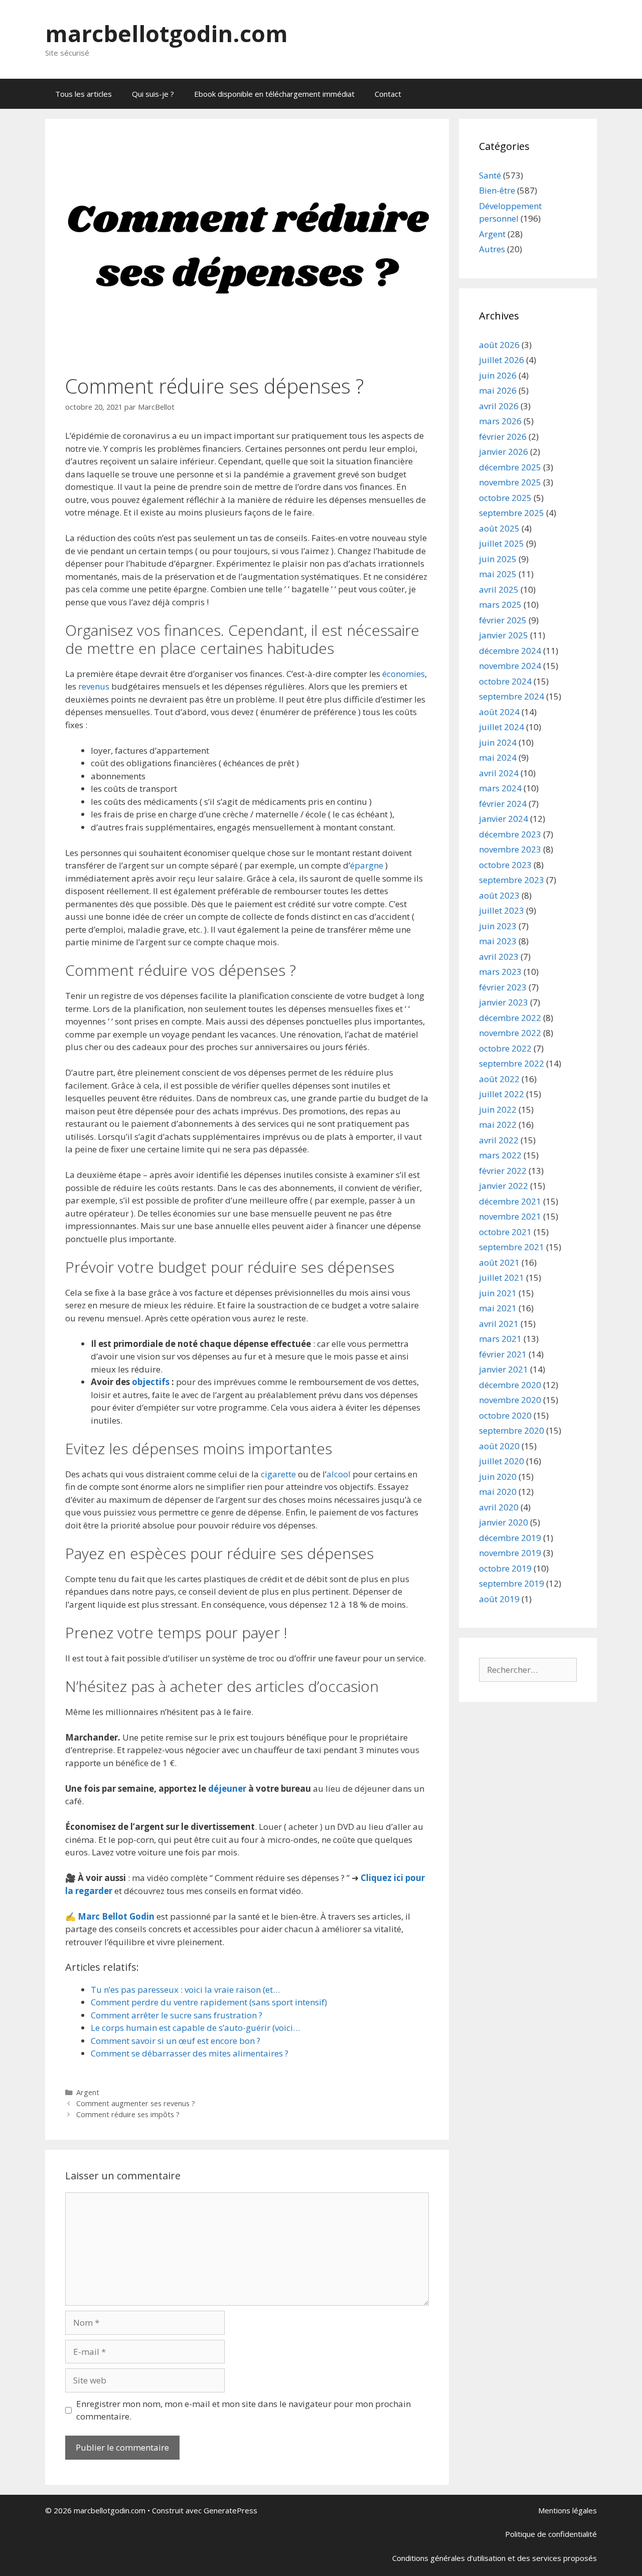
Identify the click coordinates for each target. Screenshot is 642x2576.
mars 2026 (500, 421)
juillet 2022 (502, 1094)
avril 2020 (499, 1507)
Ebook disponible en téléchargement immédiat (274, 94)
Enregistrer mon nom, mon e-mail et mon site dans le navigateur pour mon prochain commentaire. (244, 2410)
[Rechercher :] (528, 1670)
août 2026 (499, 345)
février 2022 (503, 1171)
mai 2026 (498, 390)
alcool (339, 1474)
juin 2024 (498, 742)
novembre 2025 (510, 482)
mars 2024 (500, 788)
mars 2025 (500, 605)
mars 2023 (500, 972)
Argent (88, 2092)
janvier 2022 (504, 1186)
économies (404, 674)
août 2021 (499, 1262)
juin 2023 (498, 926)
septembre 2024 (512, 696)
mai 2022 (498, 1125)
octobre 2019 (505, 1568)
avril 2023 (499, 957)
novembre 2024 (510, 666)
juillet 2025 (502, 543)
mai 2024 (498, 757)
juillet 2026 (502, 360)
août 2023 (499, 895)
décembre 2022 (510, 1018)
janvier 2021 (504, 1369)
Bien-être (497, 190)
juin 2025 (498, 559)
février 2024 (503, 804)
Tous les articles (84, 94)
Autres (492, 249)
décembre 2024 (510, 651)
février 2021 (503, 1354)
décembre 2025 (510, 467)
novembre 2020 (510, 1400)
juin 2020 (498, 1477)
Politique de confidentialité (551, 2534)
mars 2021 (500, 1339)
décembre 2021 (510, 1201)
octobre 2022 (505, 1048)
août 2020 (499, 1446)
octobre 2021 (505, 1232)
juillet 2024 (502, 727)
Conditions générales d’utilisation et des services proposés (495, 2558)
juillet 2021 (502, 1277)
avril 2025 (499, 589)
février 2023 (503, 987)
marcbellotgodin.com (167, 33)
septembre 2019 (512, 1583)
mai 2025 (498, 574)
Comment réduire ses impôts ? (128, 2114)
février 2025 (503, 620)
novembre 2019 (510, 1553)
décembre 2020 (510, 1385)
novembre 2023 (510, 849)
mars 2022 (500, 1155)
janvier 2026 (504, 452)
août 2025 (499, 528)
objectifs (151, 1382)
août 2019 (499, 1599)
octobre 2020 (505, 1415)
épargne (367, 865)
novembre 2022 (510, 1033)
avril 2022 (499, 1140)
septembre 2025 (512, 513)
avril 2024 (499, 773)
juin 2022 (498, 1109)
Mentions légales (568, 2510)
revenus (94, 686)
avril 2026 (499, 406)
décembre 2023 (510, 834)
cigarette (278, 1474)
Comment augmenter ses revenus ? (136, 2103)
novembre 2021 (510, 1216)
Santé (490, 175)
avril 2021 (499, 1324)
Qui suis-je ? (153, 94)
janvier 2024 (504, 819)
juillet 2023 (502, 910)
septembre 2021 (512, 1247)
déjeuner (227, 1788)
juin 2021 (498, 1293)
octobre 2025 (505, 498)
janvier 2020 (504, 1522)
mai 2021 (498, 1308)
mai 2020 (498, 1492)
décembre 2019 (510, 1538)
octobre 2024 (505, 681)
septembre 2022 (512, 1063)
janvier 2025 (504, 635)
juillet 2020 (502, 1461)
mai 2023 (498, 941)
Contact (388, 94)
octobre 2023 (505, 865)
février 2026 (503, 437)
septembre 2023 (512, 880)
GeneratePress (230, 2510)
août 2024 (499, 712)
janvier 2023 (504, 1002)
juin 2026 (498, 375)
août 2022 (499, 1079)
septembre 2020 (512, 1430)
